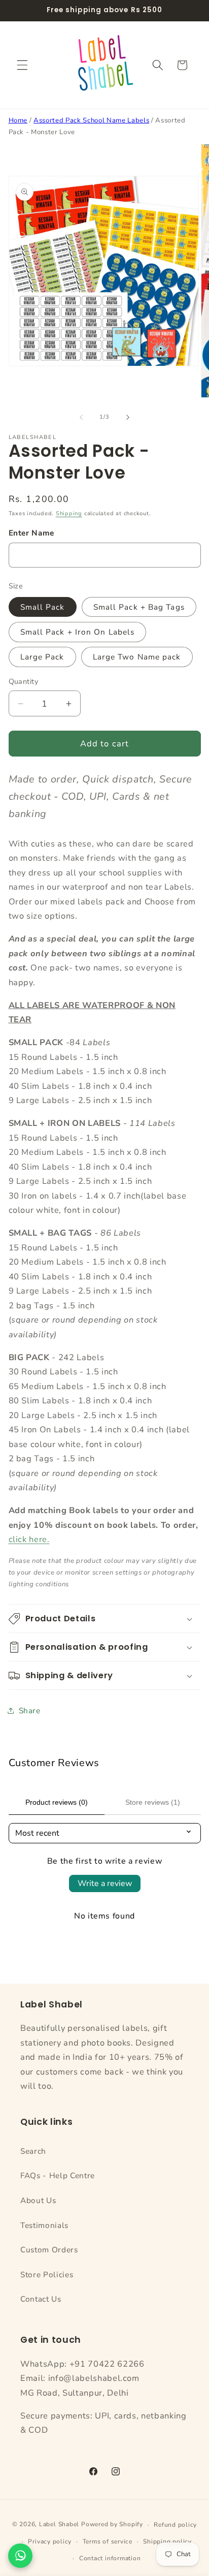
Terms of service (108, 2541)
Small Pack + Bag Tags (139, 607)
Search (33, 2151)
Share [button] (30, 1710)
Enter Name (32, 533)
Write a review (105, 1883)
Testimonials (44, 2225)
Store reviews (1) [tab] (153, 1802)
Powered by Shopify (112, 2525)
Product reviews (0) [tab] (57, 1802)
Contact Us (41, 2299)
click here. (29, 1539)
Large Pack (42, 657)
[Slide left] (81, 417)
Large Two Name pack (137, 657)
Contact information (110, 2558)
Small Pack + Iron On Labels (78, 632)
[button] (22, 65)
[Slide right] (128, 417)
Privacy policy (50, 2541)
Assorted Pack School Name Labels (91, 120)
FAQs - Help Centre (58, 2175)
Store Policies (47, 2274)
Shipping (69, 513)
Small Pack (43, 607)
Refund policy (175, 2525)
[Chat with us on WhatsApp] (20, 2556)
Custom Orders (49, 2250)
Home (18, 120)
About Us (38, 2200)
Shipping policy (167, 2541)
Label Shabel (59, 2525)
